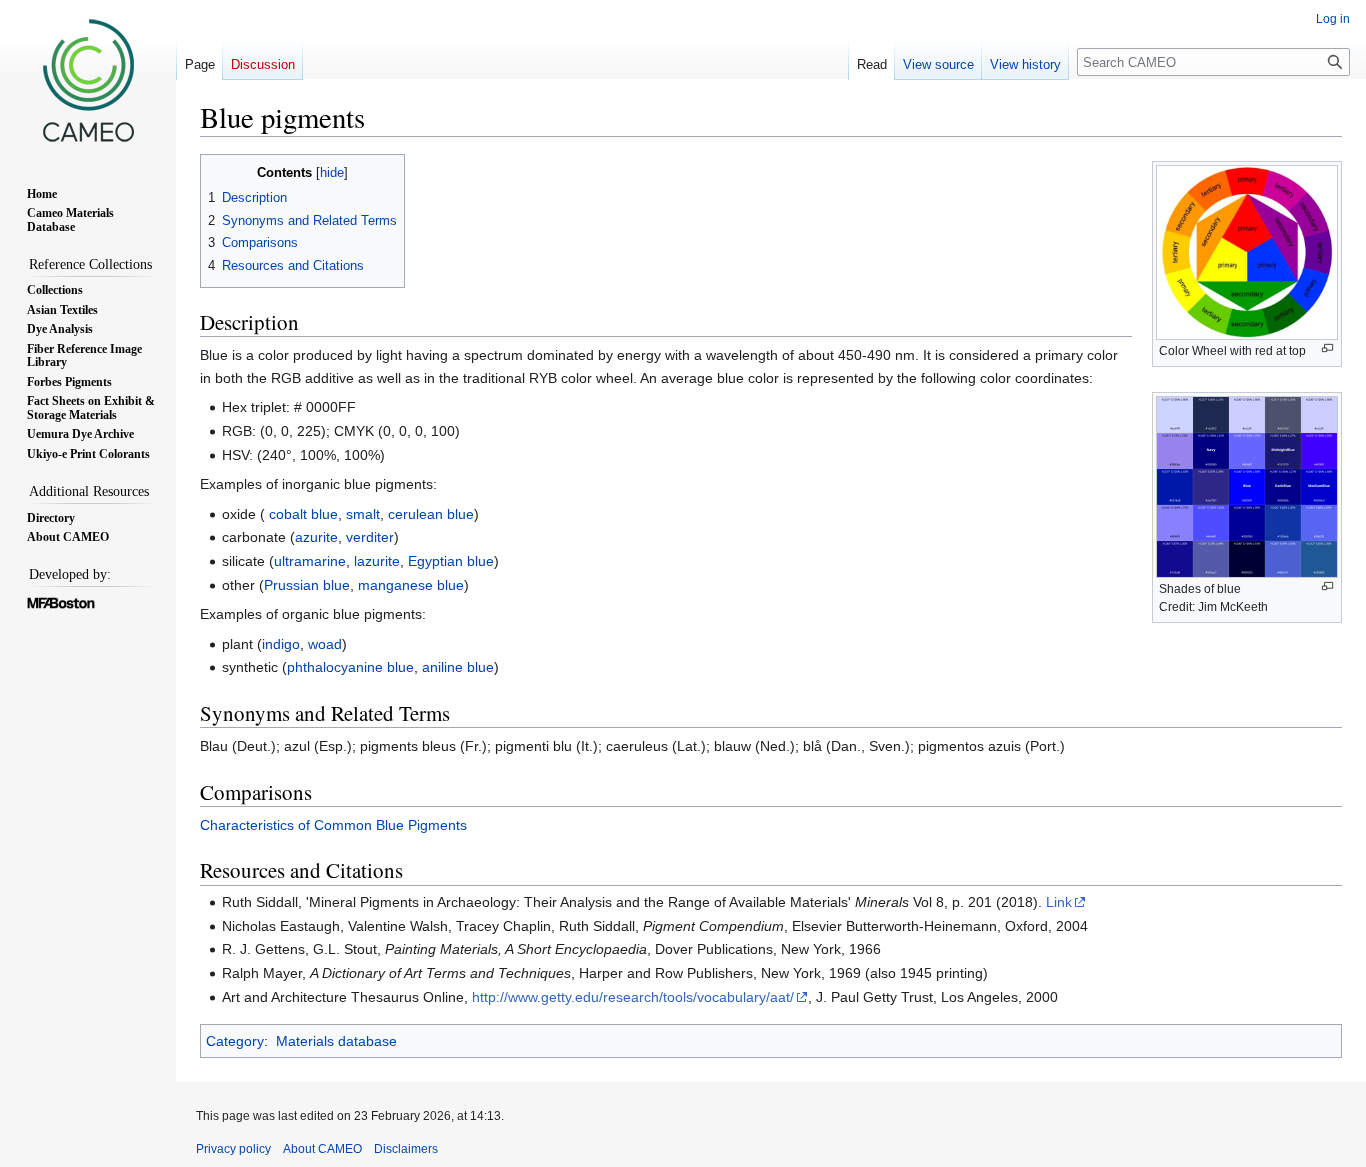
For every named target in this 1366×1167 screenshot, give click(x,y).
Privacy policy (233, 1149)
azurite (316, 537)
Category (235, 1041)
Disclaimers (406, 1149)
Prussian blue (307, 585)
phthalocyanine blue (350, 667)
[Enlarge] (1327, 348)
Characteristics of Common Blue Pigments (333, 825)
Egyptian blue (451, 561)
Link (1059, 902)
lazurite (377, 561)
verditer (370, 537)
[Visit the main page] (88, 80)
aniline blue (458, 667)
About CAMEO (322, 1149)
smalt (363, 514)
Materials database (336, 1041)
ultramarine (310, 561)
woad (325, 644)
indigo (281, 644)
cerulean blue (431, 514)
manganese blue (411, 585)
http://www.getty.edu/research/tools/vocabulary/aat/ (633, 997)
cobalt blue (303, 514)
